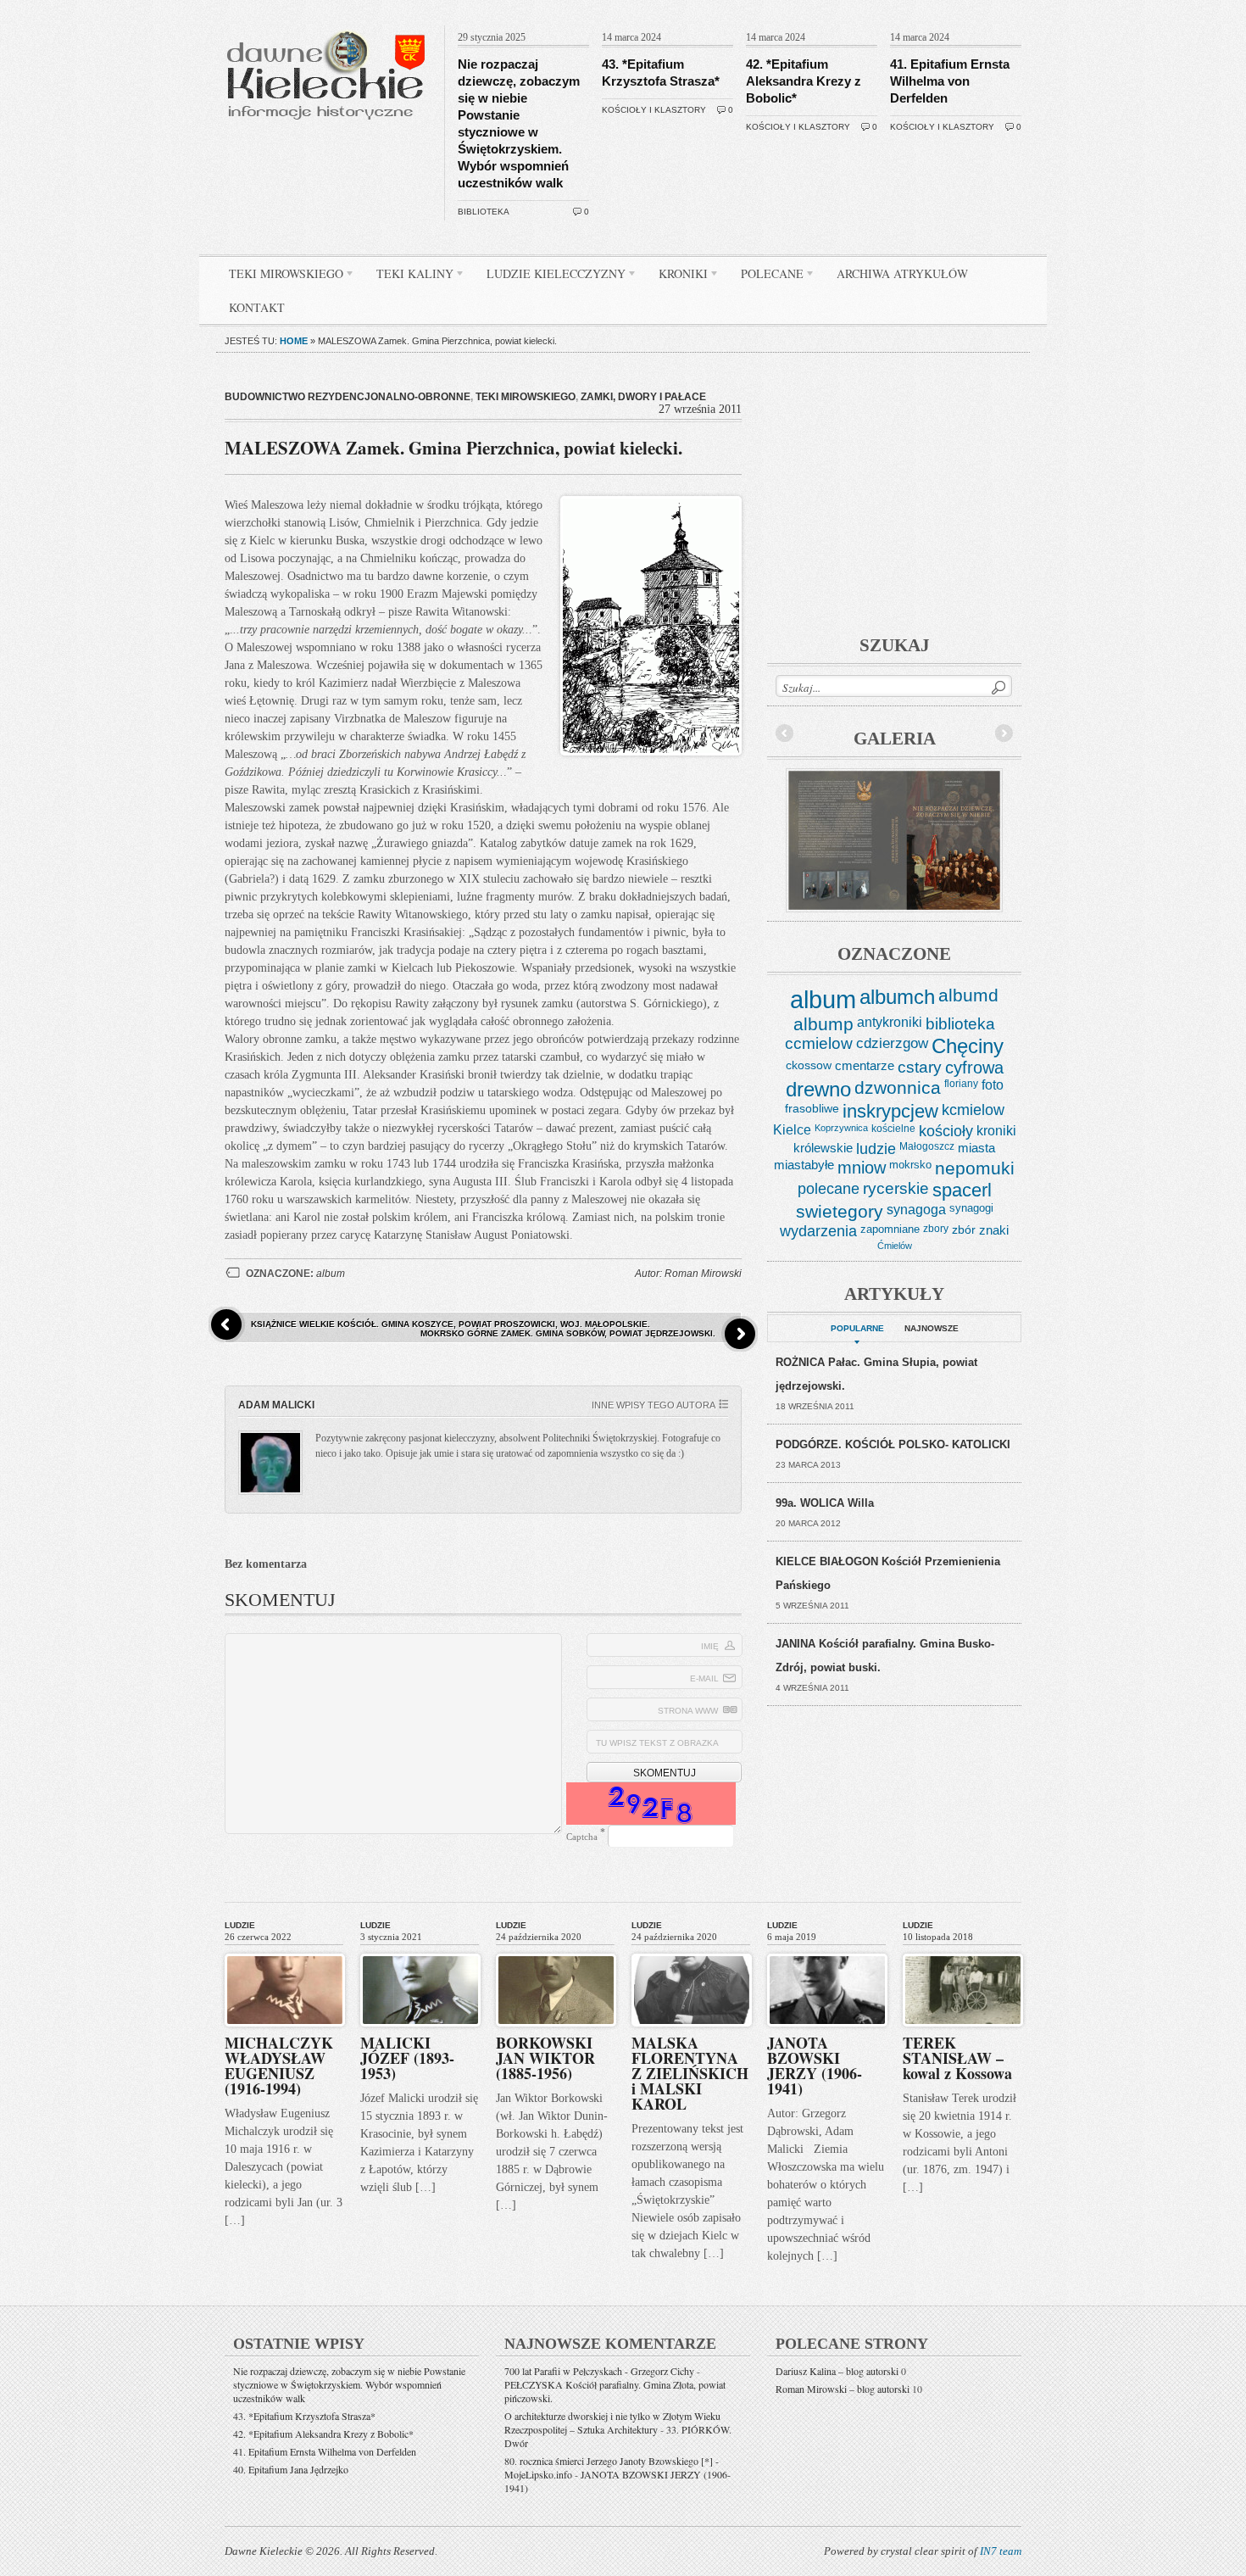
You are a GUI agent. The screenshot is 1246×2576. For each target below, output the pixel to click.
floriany (961, 1084)
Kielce (792, 1130)
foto (993, 1085)
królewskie (823, 1148)
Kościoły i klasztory (654, 110)
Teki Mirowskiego (280, 276)
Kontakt (257, 307)
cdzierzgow (892, 1043)
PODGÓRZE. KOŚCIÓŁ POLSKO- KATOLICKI (893, 1444)
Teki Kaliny (409, 276)
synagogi (971, 1208)
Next (1004, 733)
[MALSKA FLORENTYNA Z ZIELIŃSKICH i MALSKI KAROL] (692, 1950)
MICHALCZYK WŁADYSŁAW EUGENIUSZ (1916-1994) (279, 2066)
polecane (829, 1188)
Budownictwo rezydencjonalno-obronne (348, 397)
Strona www (688, 1711)
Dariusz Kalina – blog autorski (837, 2371)
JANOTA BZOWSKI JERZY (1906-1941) (815, 2066)
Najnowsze (932, 1328)
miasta (976, 1148)
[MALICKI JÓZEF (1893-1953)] (420, 1950)
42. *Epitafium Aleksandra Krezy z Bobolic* (804, 81)
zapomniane (890, 1229)
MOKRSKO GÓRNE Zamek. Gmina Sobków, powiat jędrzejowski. (568, 1333)
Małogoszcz (927, 1146)
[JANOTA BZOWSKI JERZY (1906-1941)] (827, 1950)
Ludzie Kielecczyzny (550, 276)
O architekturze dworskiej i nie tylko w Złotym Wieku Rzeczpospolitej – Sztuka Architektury (612, 2423)
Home (294, 341)
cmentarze (865, 1065)
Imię (710, 1646)
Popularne (857, 1328)
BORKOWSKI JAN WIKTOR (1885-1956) (545, 2058)
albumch (897, 997)
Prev (785, 733)
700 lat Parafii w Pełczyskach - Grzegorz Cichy (599, 2371)
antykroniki (890, 1022)
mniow (862, 1168)
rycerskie (896, 1188)
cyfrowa (974, 1068)
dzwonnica (898, 1088)
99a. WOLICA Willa (825, 1503)
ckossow (809, 1065)
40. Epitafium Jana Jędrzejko (291, 2469)
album (331, 1274)
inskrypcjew (890, 1112)
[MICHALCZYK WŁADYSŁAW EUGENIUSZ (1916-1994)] (285, 1950)
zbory (936, 1229)
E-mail (704, 1678)
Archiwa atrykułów (902, 273)
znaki (994, 1230)
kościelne (893, 1129)
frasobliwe (812, 1108)
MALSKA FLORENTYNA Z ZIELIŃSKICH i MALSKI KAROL (690, 2073)
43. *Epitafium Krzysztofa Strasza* (304, 2416)
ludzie (876, 1149)
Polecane (766, 276)
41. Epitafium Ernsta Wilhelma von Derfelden (950, 81)
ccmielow (819, 1043)
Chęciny (968, 1046)
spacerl (962, 1190)
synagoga (916, 1209)
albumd (968, 995)
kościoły (946, 1131)
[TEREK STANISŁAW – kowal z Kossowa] (963, 1950)
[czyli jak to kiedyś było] (329, 22)
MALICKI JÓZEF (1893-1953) (407, 2058)
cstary (920, 1067)
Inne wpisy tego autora (654, 1405)
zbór (964, 1229)
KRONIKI (677, 276)
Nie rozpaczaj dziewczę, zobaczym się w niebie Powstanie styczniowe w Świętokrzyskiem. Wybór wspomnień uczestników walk (349, 2384)
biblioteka (484, 212)
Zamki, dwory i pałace (643, 397)
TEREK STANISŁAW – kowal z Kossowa (957, 2058)
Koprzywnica (841, 1128)
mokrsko (910, 1165)
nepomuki (975, 1168)
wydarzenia (818, 1231)
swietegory (840, 1212)
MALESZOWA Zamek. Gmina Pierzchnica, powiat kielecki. (453, 448)
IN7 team (1001, 2551)
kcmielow (973, 1110)
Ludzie (240, 1925)
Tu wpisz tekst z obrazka (657, 1743)
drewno (818, 1089)
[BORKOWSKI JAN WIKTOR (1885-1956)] (556, 1950)
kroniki (996, 1130)
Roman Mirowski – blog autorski (843, 2389)
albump (823, 1024)
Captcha (582, 1837)
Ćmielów (895, 1246)
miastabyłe (804, 1165)
